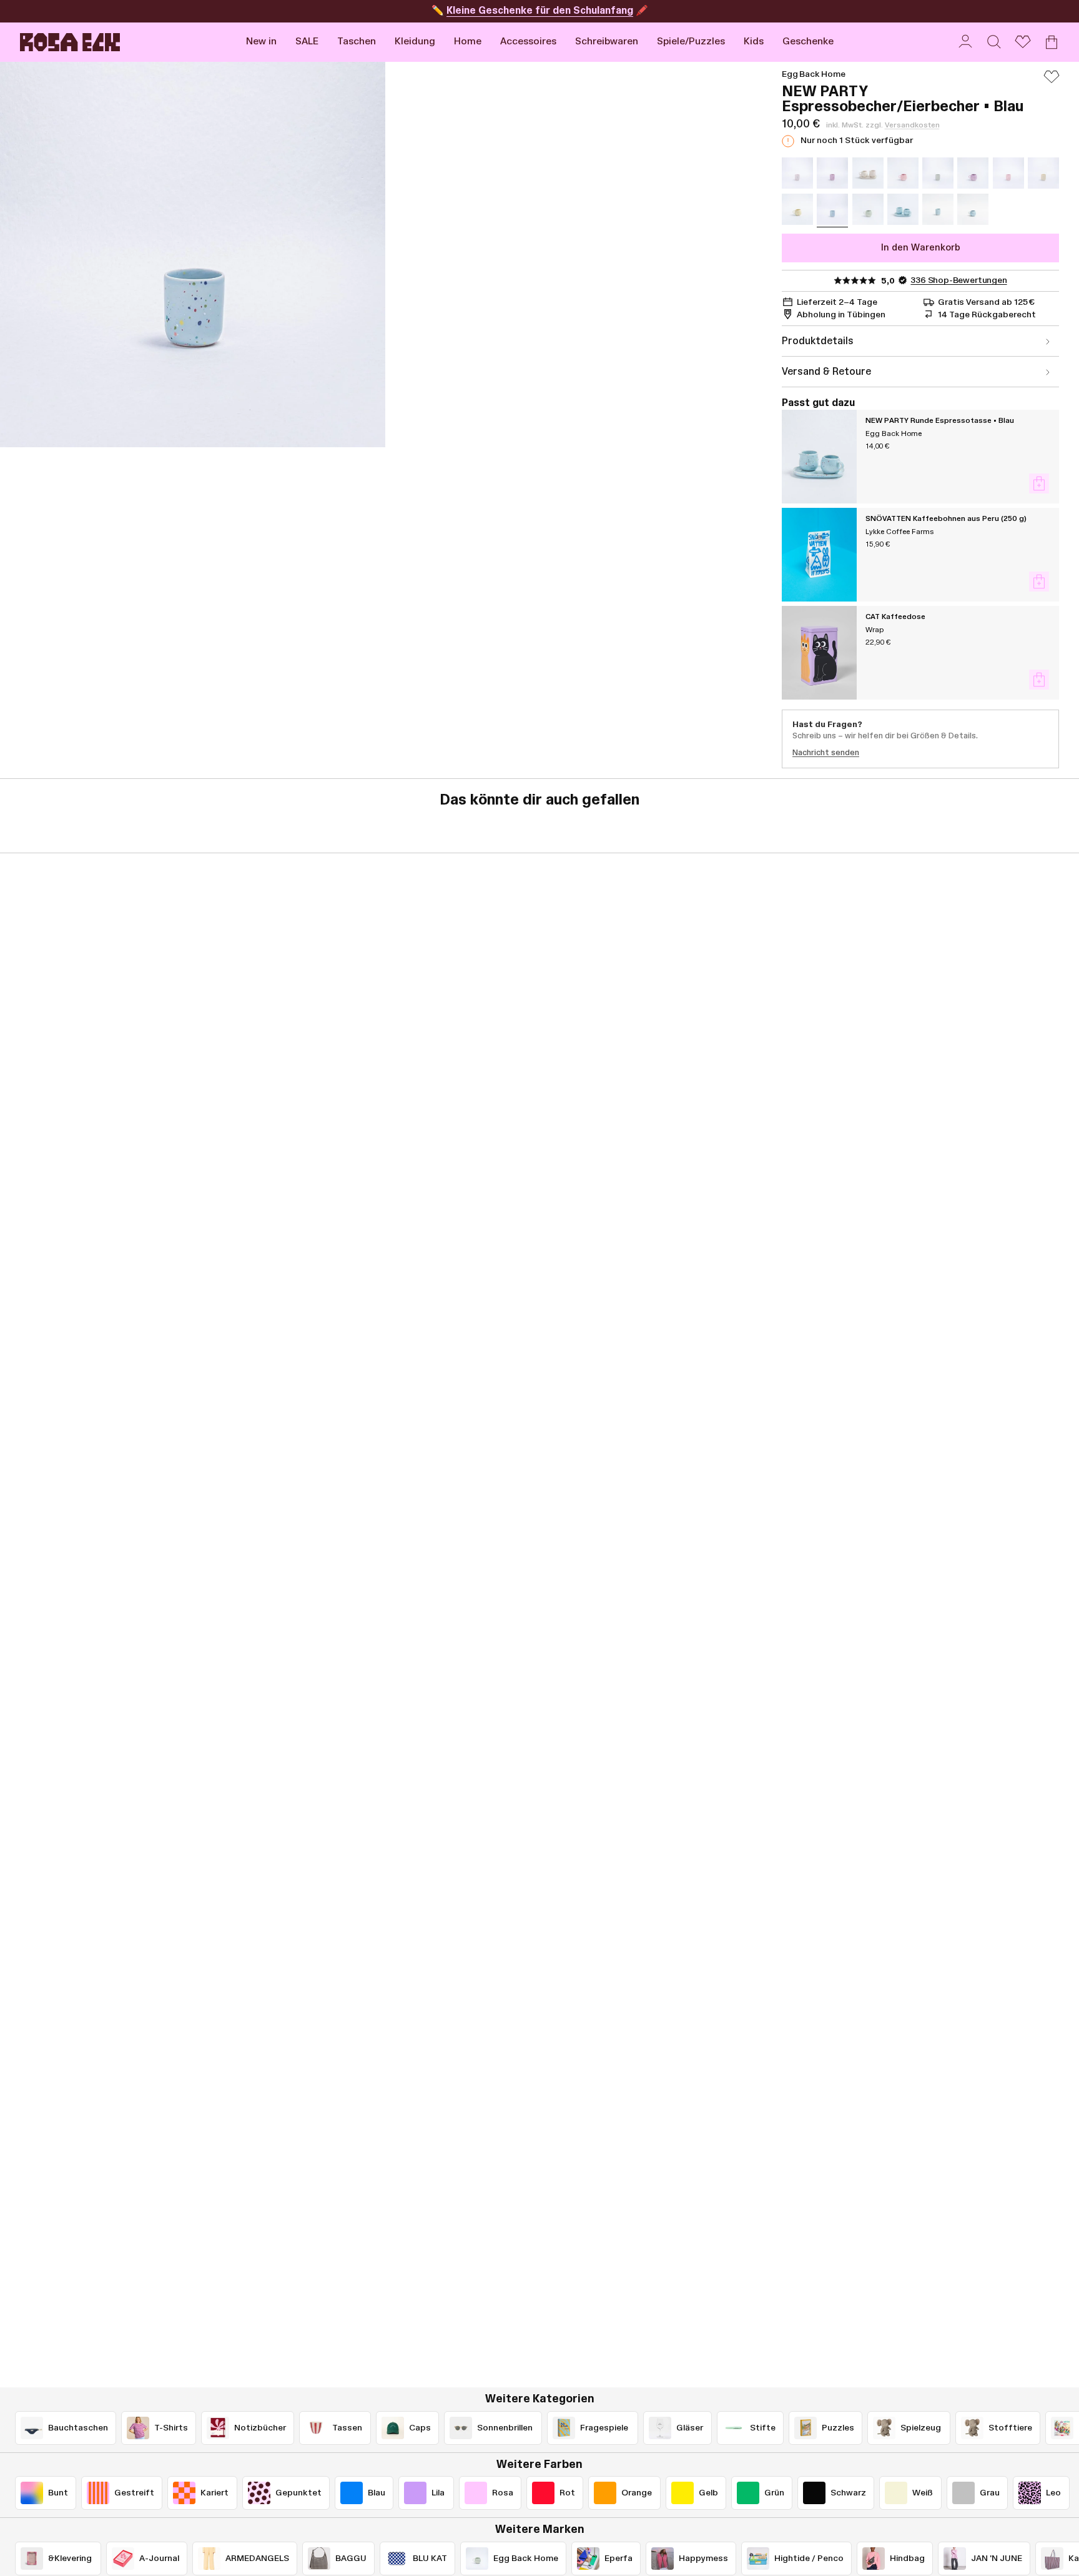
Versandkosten (912, 125)
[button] (357, 42)
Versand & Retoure (826, 372)
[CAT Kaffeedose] (819, 653)
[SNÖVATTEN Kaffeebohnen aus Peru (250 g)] (819, 555)
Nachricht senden (826, 753)
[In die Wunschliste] (1052, 82)
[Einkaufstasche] (1052, 42)
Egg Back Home (814, 74)
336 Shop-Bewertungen (958, 280)
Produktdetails (818, 341)
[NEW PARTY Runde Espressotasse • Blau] (819, 457)
